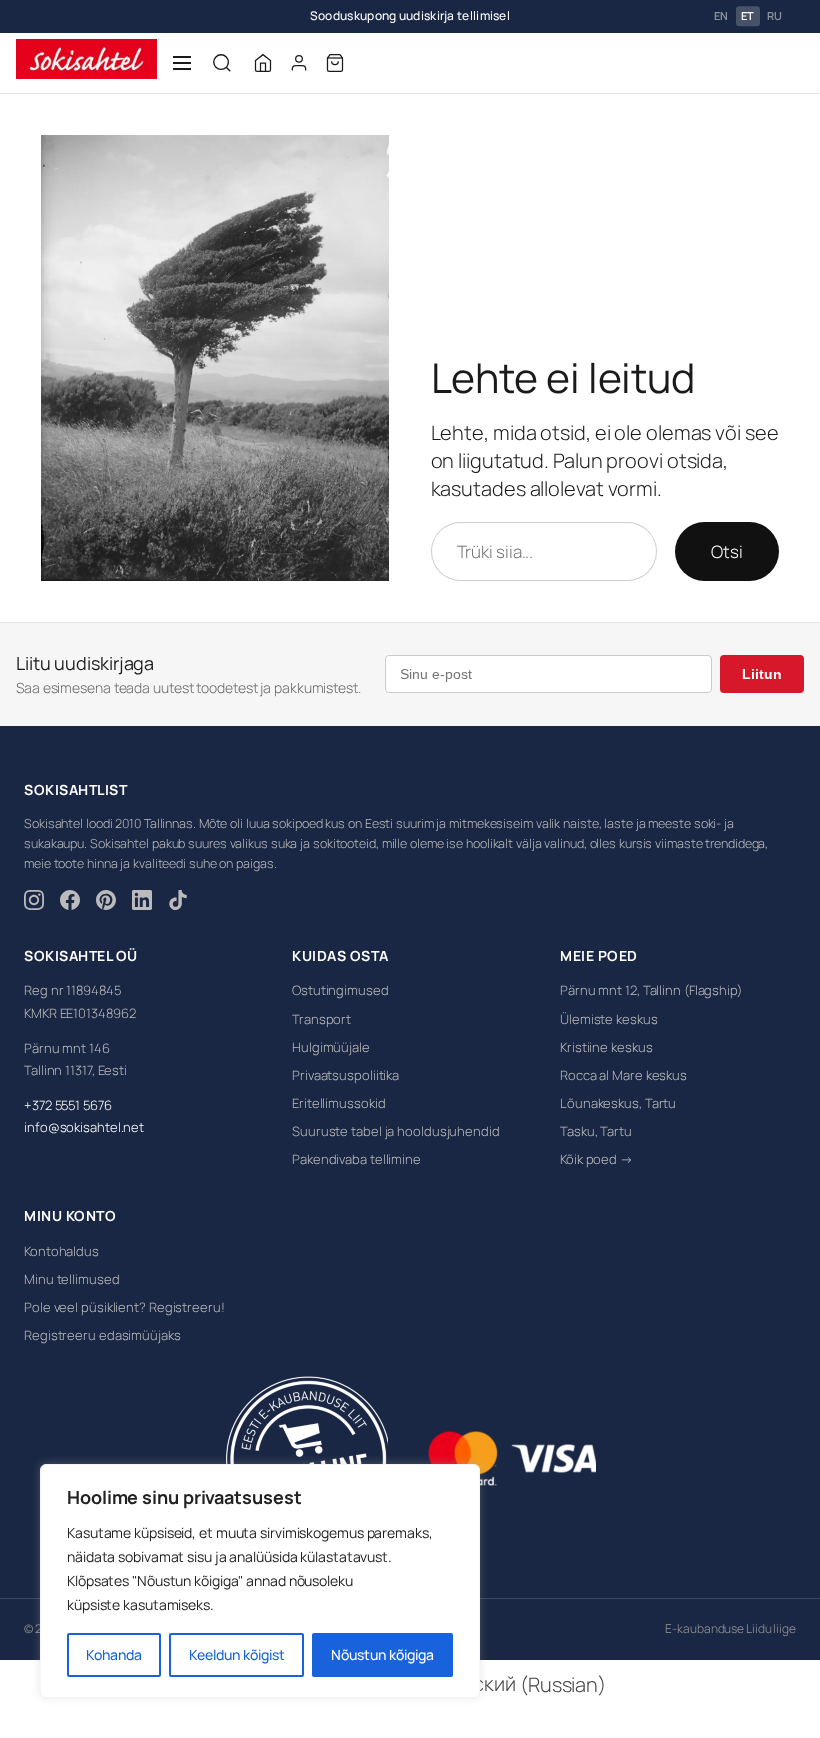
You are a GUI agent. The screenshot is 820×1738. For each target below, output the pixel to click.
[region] (260, 1581)
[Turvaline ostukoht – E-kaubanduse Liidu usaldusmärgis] (306, 1459)
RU (775, 16)
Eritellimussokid (338, 1103)
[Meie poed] (263, 63)
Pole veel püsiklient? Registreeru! (124, 1307)
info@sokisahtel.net (84, 1127)
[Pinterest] (106, 903)
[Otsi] (222, 63)
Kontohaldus (61, 1251)
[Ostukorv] (335, 63)
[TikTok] (178, 903)
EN (721, 16)
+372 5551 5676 (68, 1105)
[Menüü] (182, 63)
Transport (321, 1019)
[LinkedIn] (142, 903)
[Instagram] (34, 903)
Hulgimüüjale (331, 1047)
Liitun (762, 674)
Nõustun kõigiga (382, 1654)
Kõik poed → (596, 1159)
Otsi (727, 551)
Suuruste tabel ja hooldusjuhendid (396, 1131)
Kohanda (114, 1654)
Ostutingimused (340, 990)
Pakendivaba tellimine (356, 1159)
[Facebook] (70, 903)
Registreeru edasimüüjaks (102, 1335)
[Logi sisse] (299, 63)
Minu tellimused (72, 1279)
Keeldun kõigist (237, 1654)
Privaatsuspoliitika (345, 1075)
